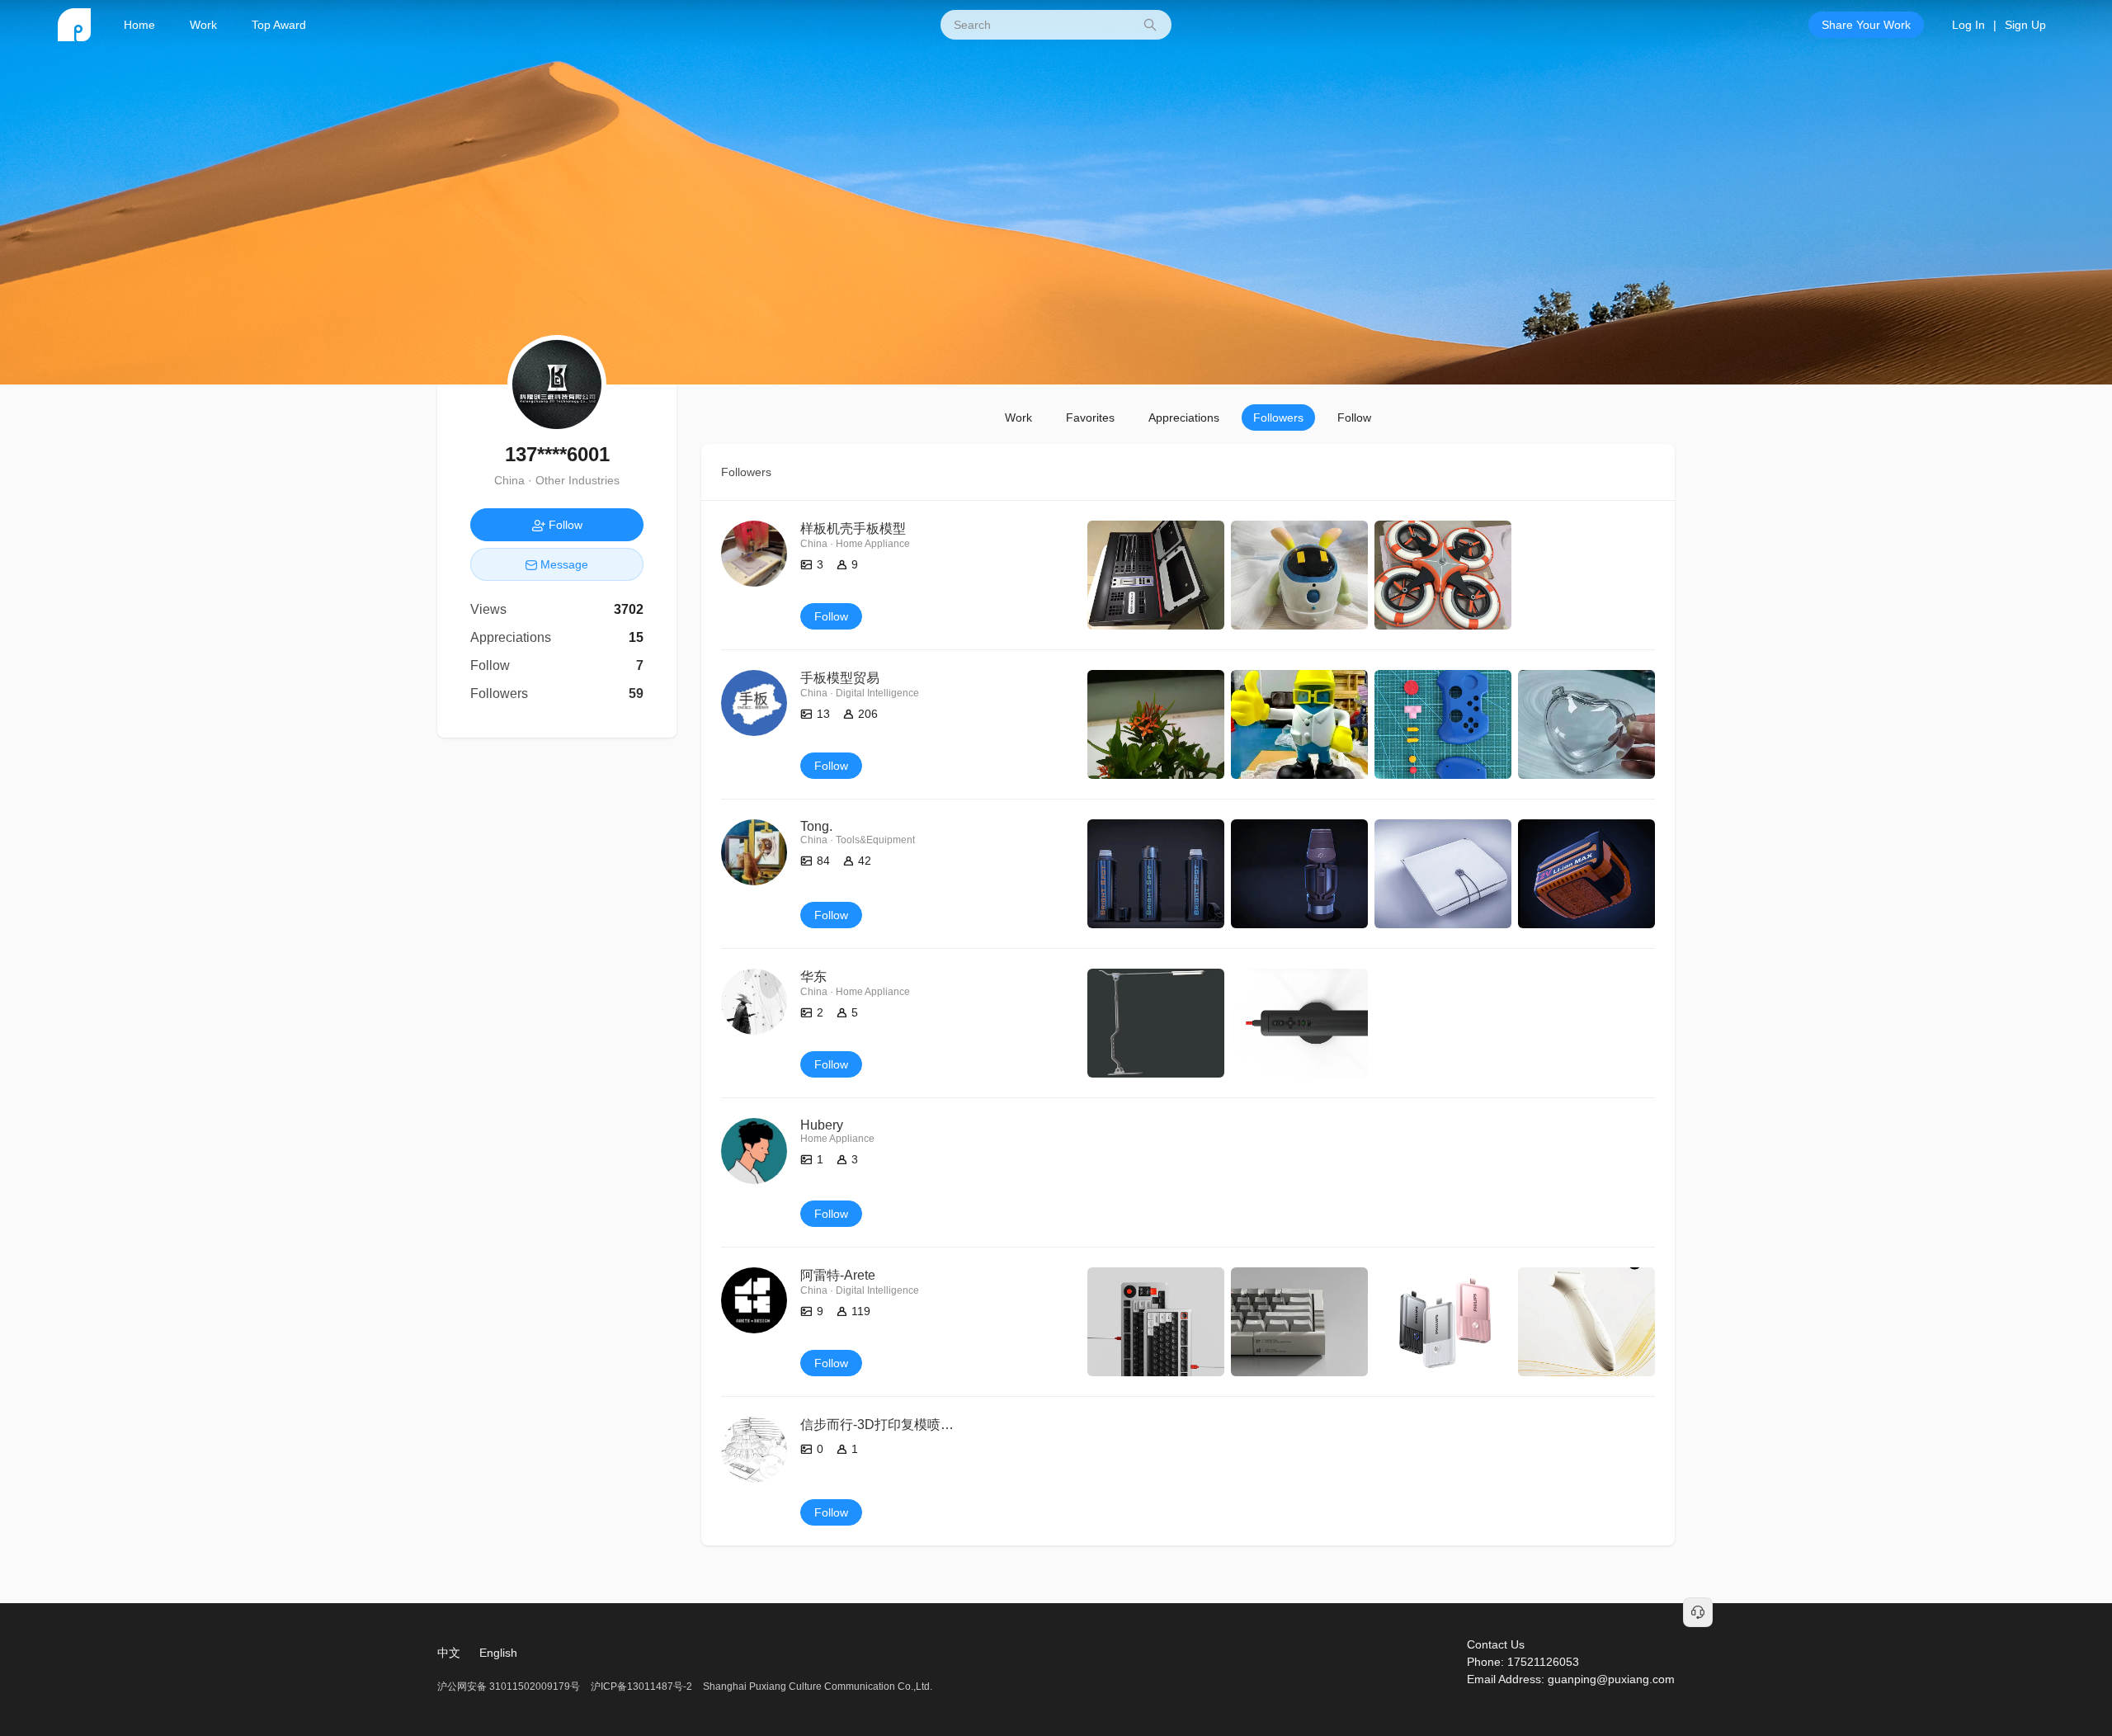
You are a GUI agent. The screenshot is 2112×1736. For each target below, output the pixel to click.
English (498, 1653)
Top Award (279, 25)
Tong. (816, 826)
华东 (813, 976)
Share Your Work (1866, 25)
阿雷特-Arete (838, 1275)
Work (203, 25)
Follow (1354, 417)
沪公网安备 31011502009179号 (510, 1686)
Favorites (1090, 417)
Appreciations (1184, 417)
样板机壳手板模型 (853, 528)
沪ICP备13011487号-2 (641, 1686)
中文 (449, 1653)
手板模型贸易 (840, 678)
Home (139, 25)
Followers (1278, 417)
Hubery (822, 1125)
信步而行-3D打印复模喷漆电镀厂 (897, 1425)
